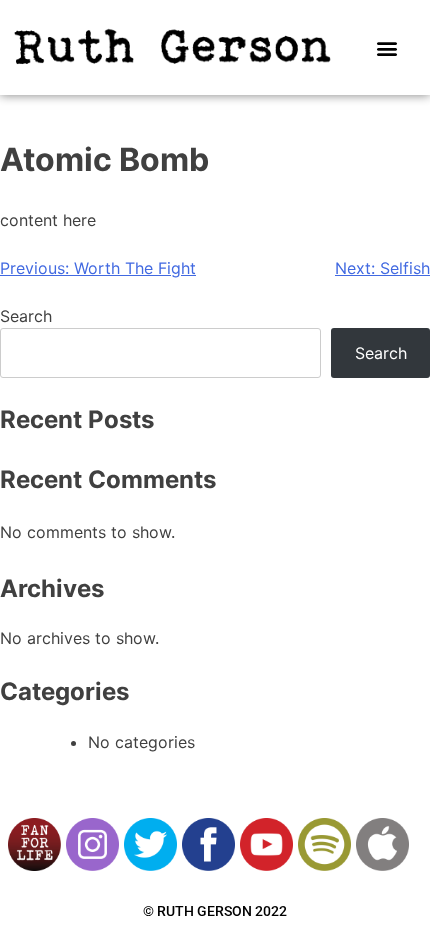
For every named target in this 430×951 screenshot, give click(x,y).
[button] (387, 47)
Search (26, 316)
